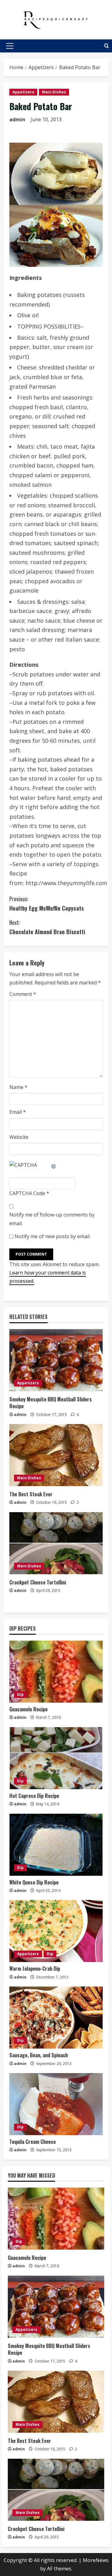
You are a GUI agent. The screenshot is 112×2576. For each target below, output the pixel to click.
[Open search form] (107, 46)
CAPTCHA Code (27, 1193)
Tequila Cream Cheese (33, 2142)
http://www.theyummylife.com (66, 883)
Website (19, 1137)
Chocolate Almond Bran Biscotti (47, 927)
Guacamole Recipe (28, 1709)
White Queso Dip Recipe (34, 1882)
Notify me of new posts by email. (53, 1236)
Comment (23, 994)
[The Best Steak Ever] (56, 1455)
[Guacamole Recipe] (56, 1672)
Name (18, 1087)
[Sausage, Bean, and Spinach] (56, 2018)
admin (17, 119)
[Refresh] (54, 1165)
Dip (20, 1694)
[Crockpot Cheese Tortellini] (56, 1543)
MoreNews (96, 2560)
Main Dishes (54, 92)
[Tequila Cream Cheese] (56, 2104)
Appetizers (23, 92)
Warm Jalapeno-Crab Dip (35, 1969)
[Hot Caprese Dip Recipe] (56, 1758)
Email (18, 1112)
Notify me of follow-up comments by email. (52, 1219)
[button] (10, 46)
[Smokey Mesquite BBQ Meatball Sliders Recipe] (56, 1360)
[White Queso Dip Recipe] (56, 1845)
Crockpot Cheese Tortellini (38, 1582)
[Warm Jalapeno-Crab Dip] (56, 1931)
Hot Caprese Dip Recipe (34, 1796)
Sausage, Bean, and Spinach (39, 2055)
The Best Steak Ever (31, 1494)
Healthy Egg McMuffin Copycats (47, 904)
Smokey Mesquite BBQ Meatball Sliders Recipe (51, 1403)
